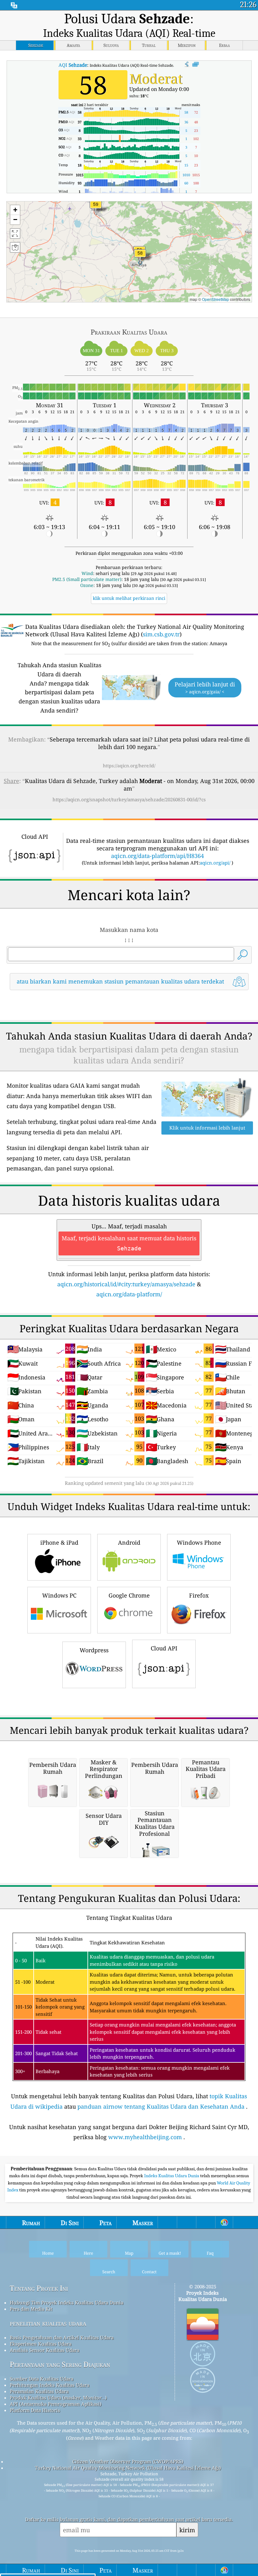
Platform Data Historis (35, 2410)
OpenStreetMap (216, 299)
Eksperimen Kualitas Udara (41, 2344)
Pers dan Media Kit (31, 2309)
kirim (187, 2530)
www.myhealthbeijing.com (145, 2137)
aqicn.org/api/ (215, 863)
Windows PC (59, 1595)
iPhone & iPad (59, 1542)
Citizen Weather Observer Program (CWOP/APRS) (128, 2461)
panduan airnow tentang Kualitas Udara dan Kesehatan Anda (161, 2106)
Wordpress (94, 1650)
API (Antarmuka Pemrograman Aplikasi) (56, 2404)
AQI (73, 65)
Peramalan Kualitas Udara (39, 2391)
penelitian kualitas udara (48, 2323)
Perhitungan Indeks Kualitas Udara (50, 2385)
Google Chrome (129, 1595)
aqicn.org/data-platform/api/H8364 (157, 856)
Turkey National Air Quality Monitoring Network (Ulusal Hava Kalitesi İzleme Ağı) (128, 2468)
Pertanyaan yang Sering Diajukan (60, 2364)
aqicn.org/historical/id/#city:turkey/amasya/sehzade (126, 1284)
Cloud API (164, 1648)
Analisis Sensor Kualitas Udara (45, 2350)
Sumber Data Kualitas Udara (42, 2379)
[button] (96, 208)
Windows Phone (199, 1542)
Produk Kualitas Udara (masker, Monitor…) (58, 2398)
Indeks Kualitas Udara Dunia (172, 2176)
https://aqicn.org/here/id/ (129, 766)
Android (129, 1542)
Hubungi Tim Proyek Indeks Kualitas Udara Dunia (67, 2303)
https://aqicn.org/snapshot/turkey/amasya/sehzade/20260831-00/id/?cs (129, 799)
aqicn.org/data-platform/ (129, 1294)
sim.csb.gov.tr (161, 634)
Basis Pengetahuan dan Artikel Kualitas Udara (62, 2337)
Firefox (199, 1595)
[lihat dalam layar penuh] (196, 65)
